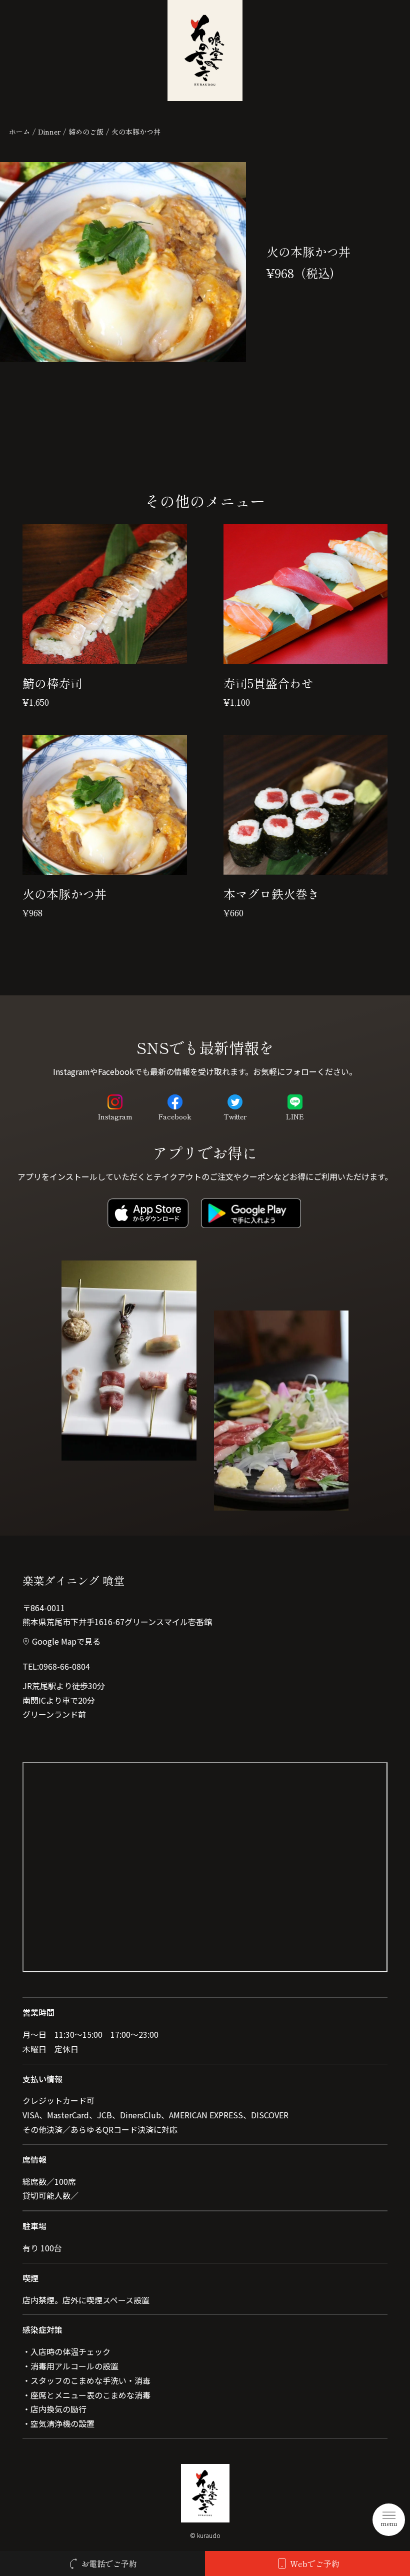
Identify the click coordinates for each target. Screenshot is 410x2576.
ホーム (19, 132)
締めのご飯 (86, 132)
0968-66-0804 (64, 1666)
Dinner (49, 132)
